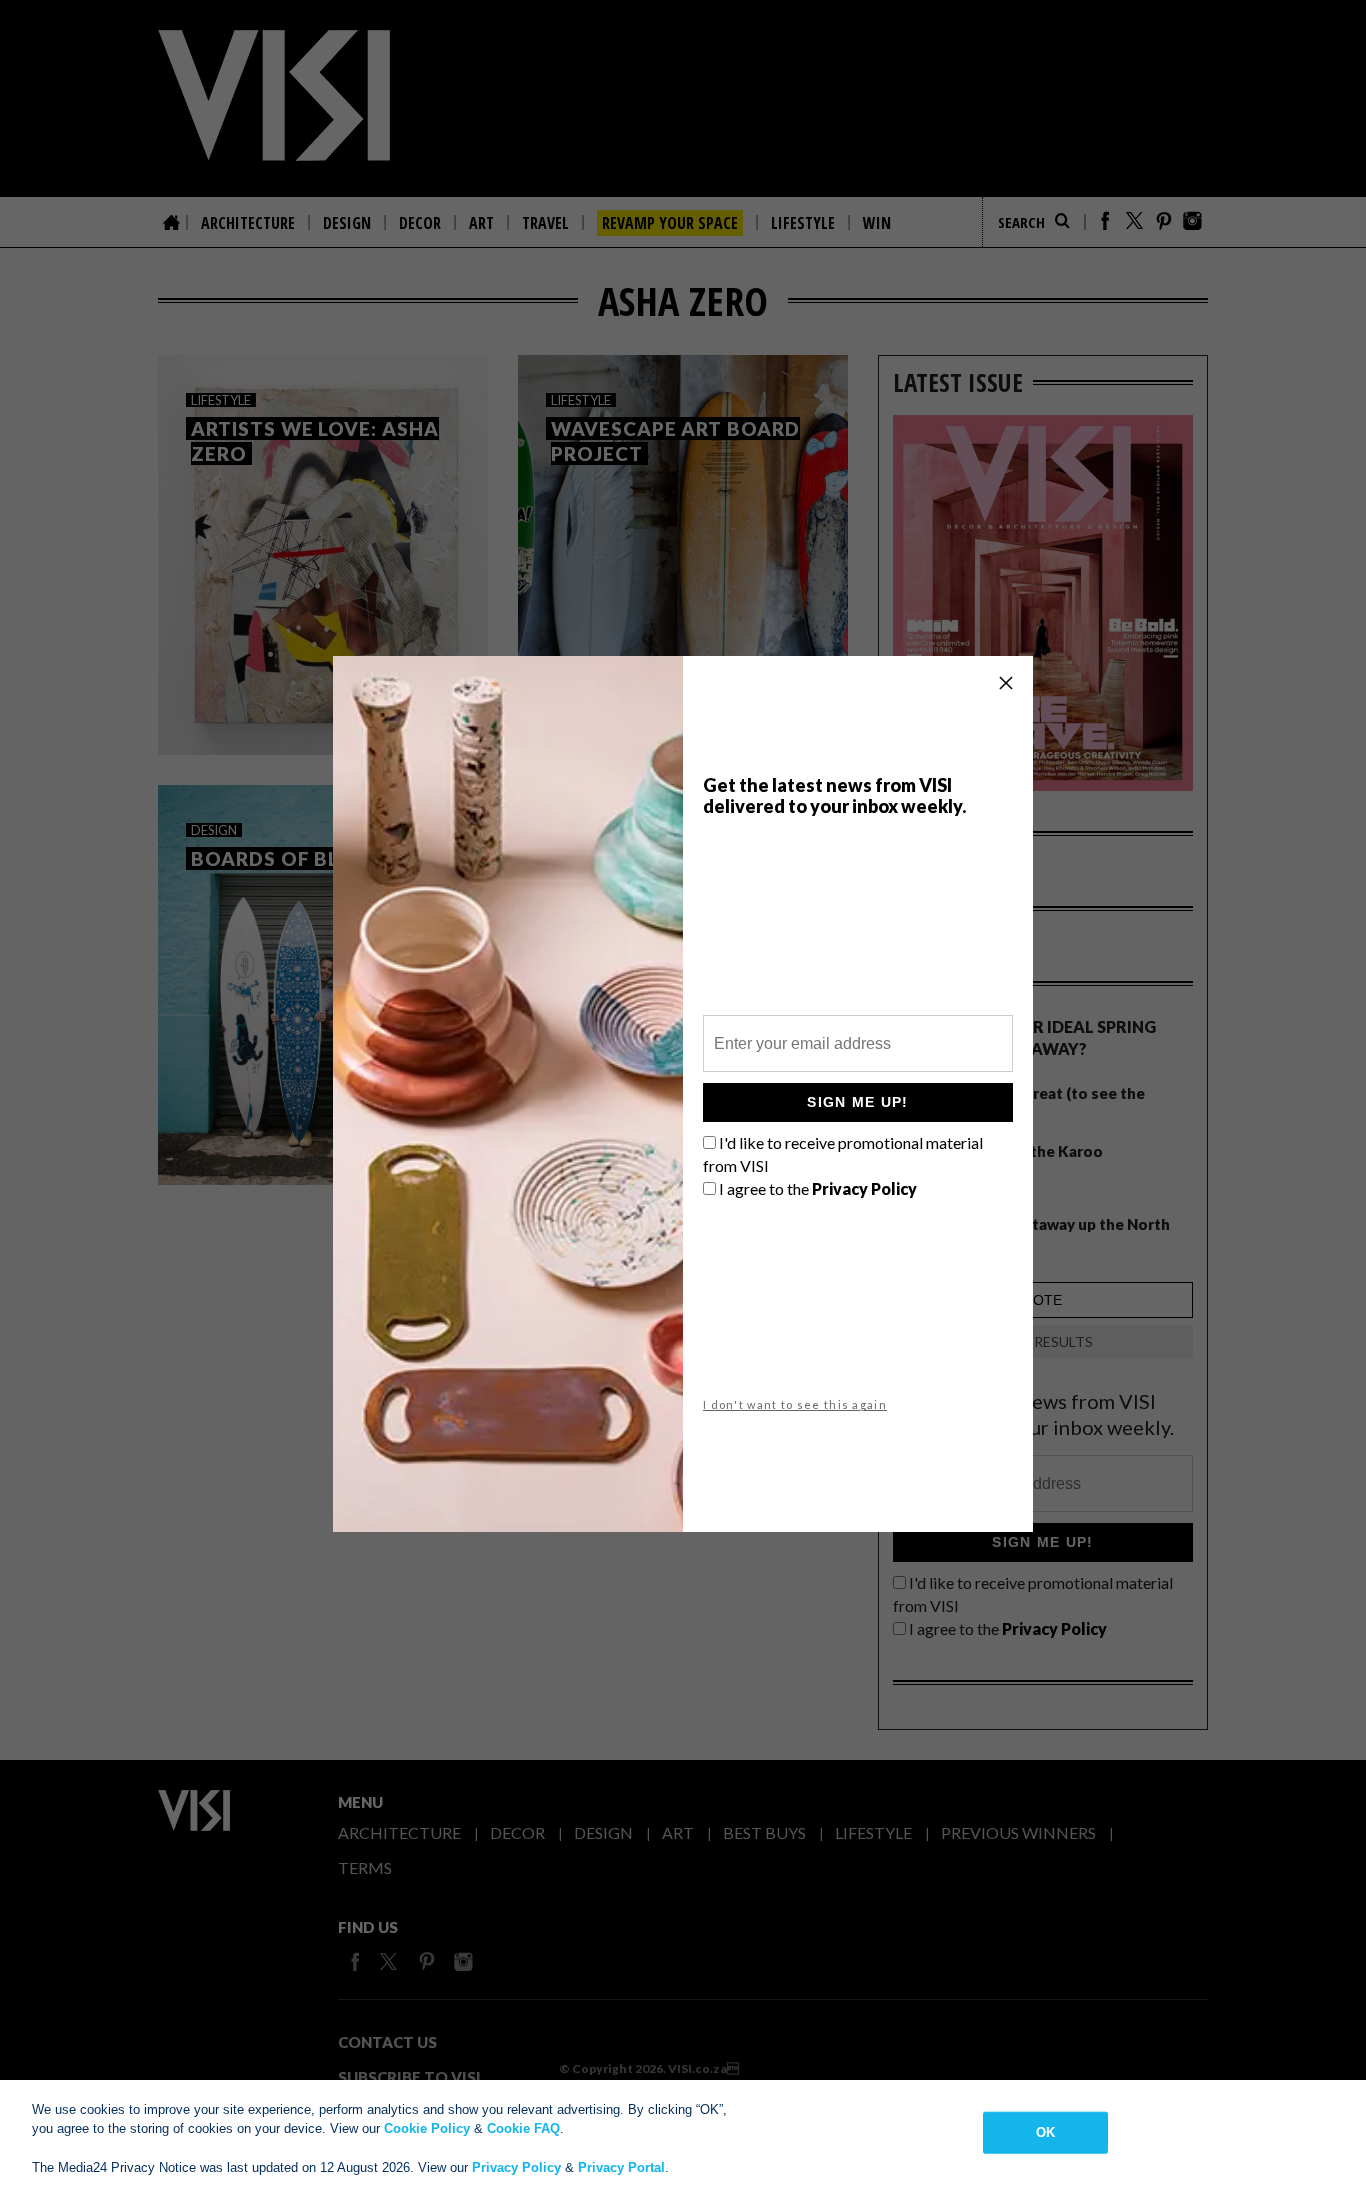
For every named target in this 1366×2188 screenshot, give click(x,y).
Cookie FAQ (523, 2128)
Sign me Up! (857, 1102)
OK (1045, 2132)
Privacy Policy (516, 2167)
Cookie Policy (427, 2128)
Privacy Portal (621, 2167)
